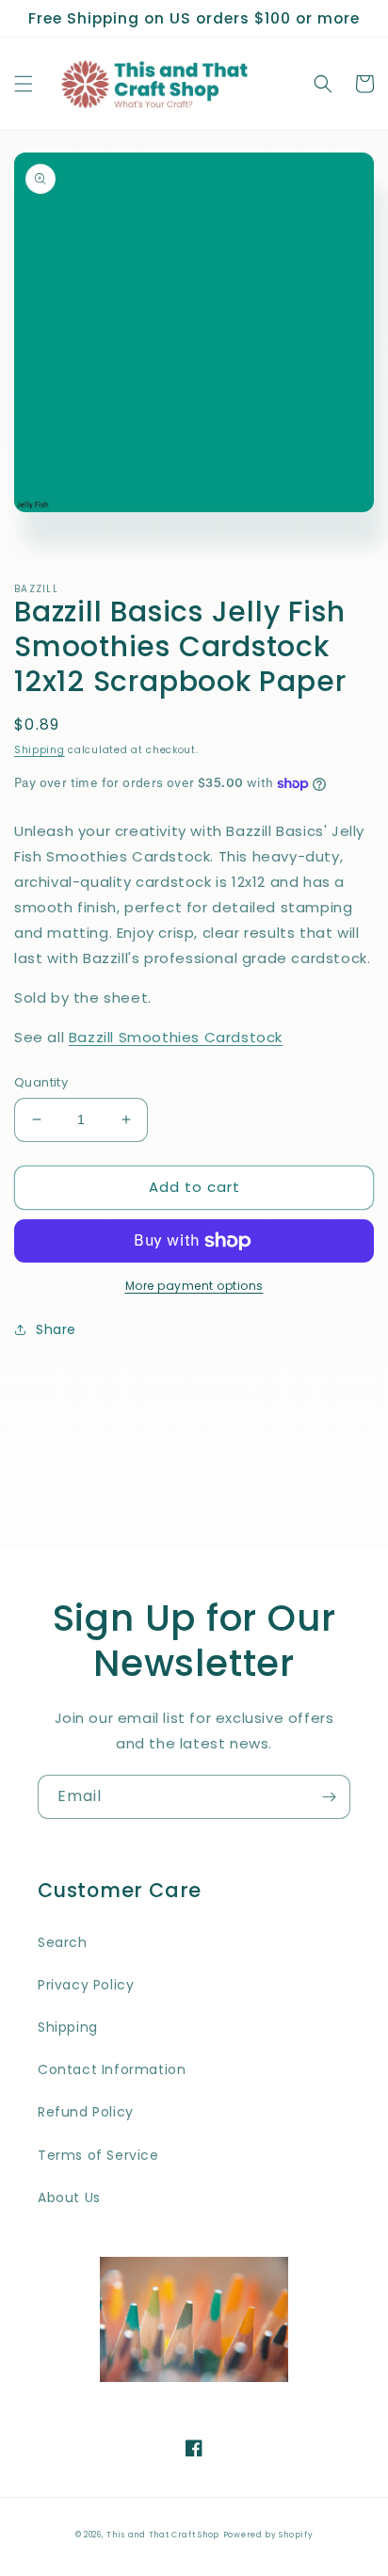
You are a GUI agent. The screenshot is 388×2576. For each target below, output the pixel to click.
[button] (24, 84)
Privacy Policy (86, 1985)
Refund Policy (86, 2112)
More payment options (194, 1286)
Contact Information (112, 2069)
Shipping (40, 750)
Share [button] (56, 1329)
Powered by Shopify (268, 2535)
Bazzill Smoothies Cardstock (176, 1037)
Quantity (41, 1082)
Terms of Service (98, 2155)
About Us (69, 2198)
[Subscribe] (329, 1797)
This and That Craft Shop (163, 2535)
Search (63, 1942)
